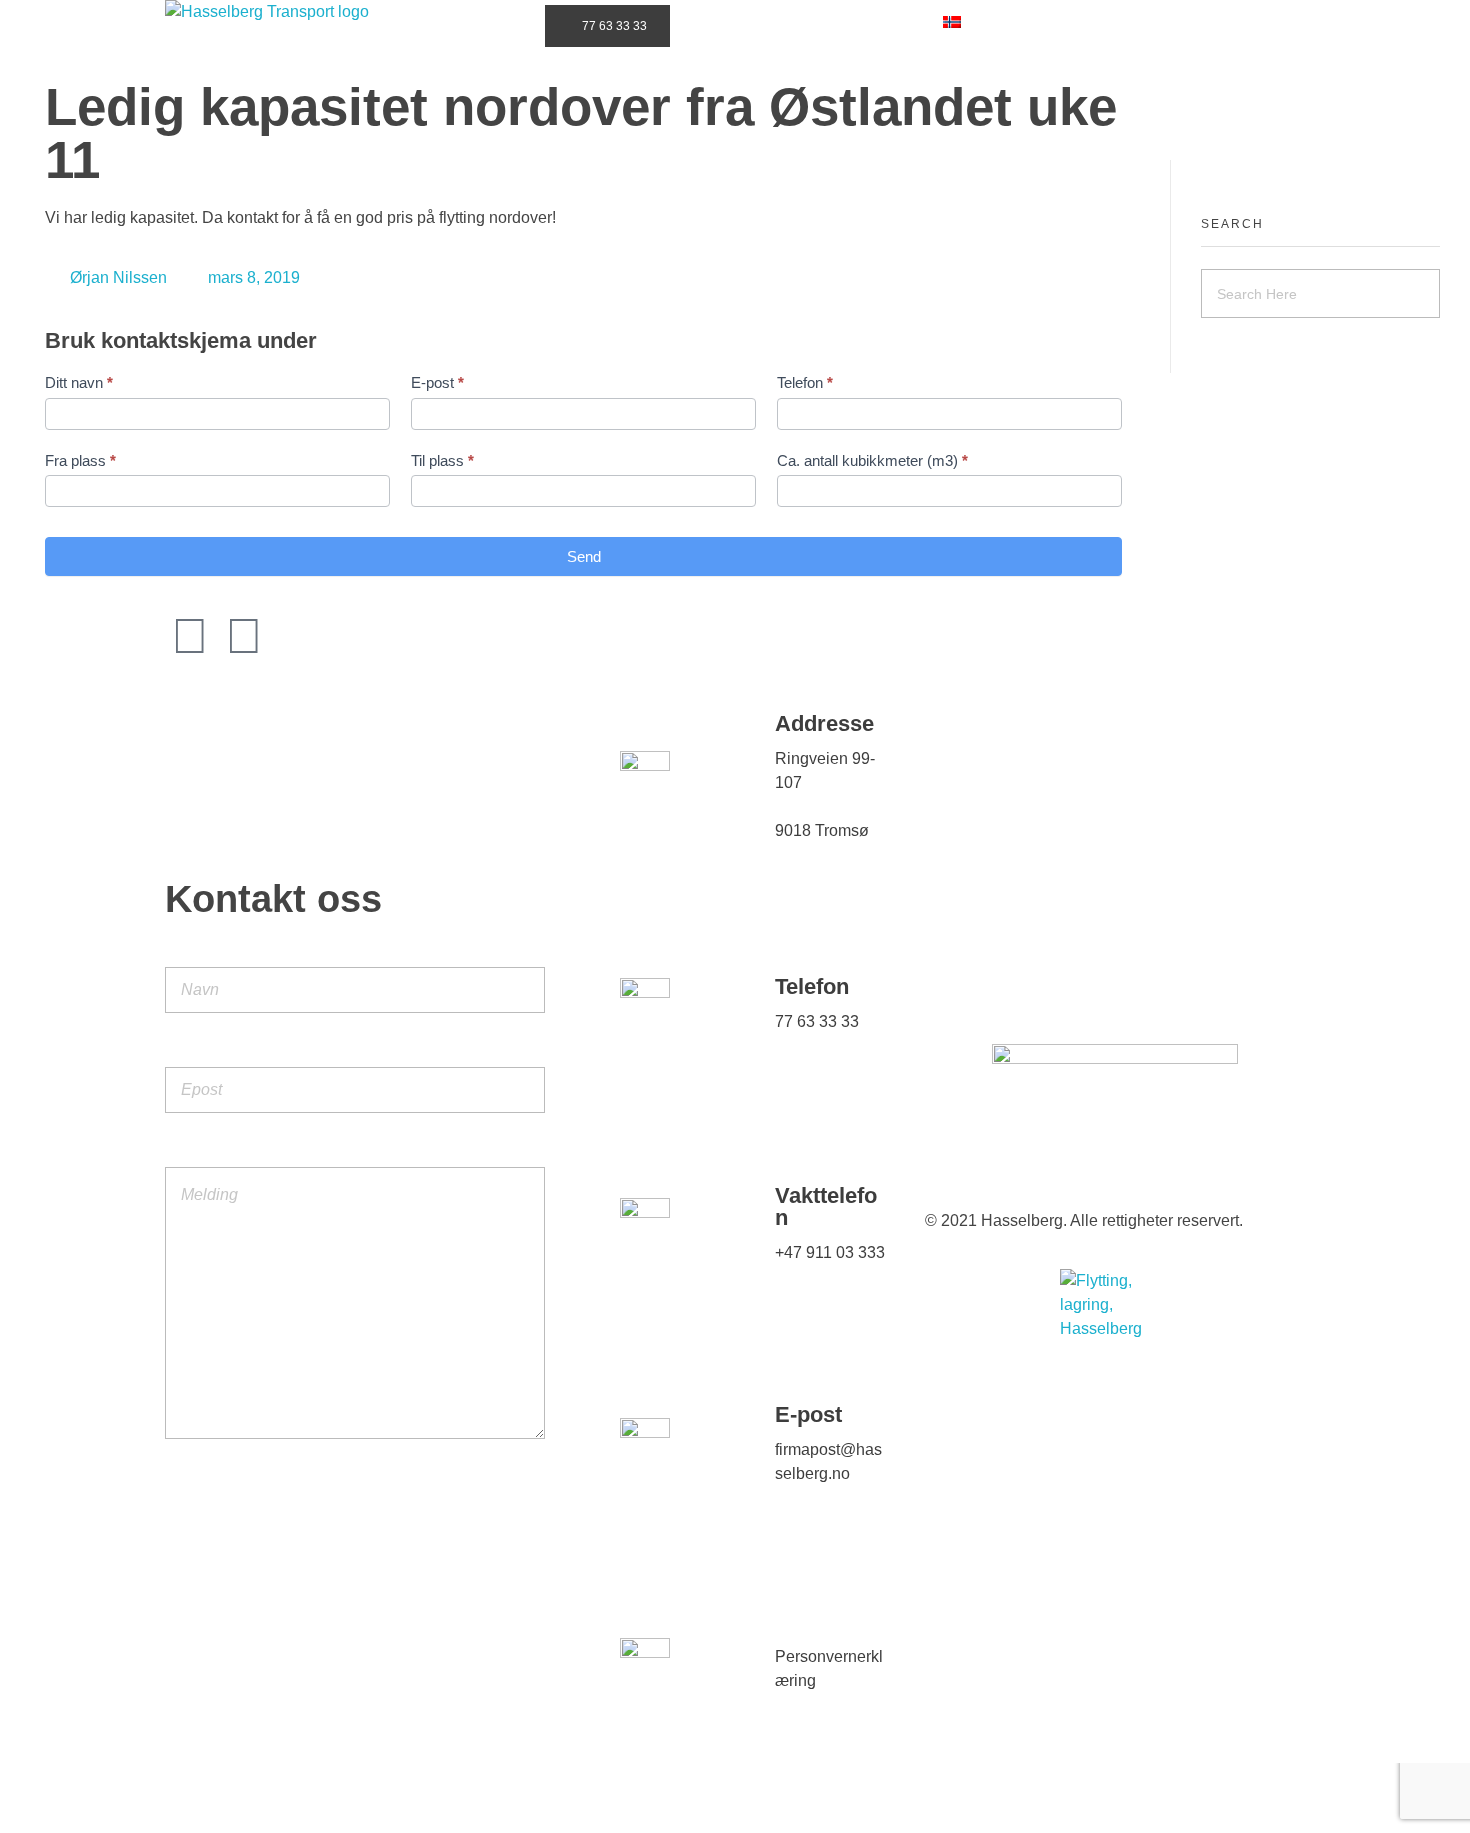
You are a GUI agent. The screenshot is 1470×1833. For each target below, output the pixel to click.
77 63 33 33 (817, 1021)
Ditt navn (79, 382)
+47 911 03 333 (830, 1252)
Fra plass (80, 460)
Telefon (805, 382)
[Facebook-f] (244, 636)
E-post (437, 382)
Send (584, 556)
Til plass (442, 460)
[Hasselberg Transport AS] (365, 54)
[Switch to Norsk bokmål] (952, 21)
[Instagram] (190, 636)
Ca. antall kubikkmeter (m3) (872, 460)
